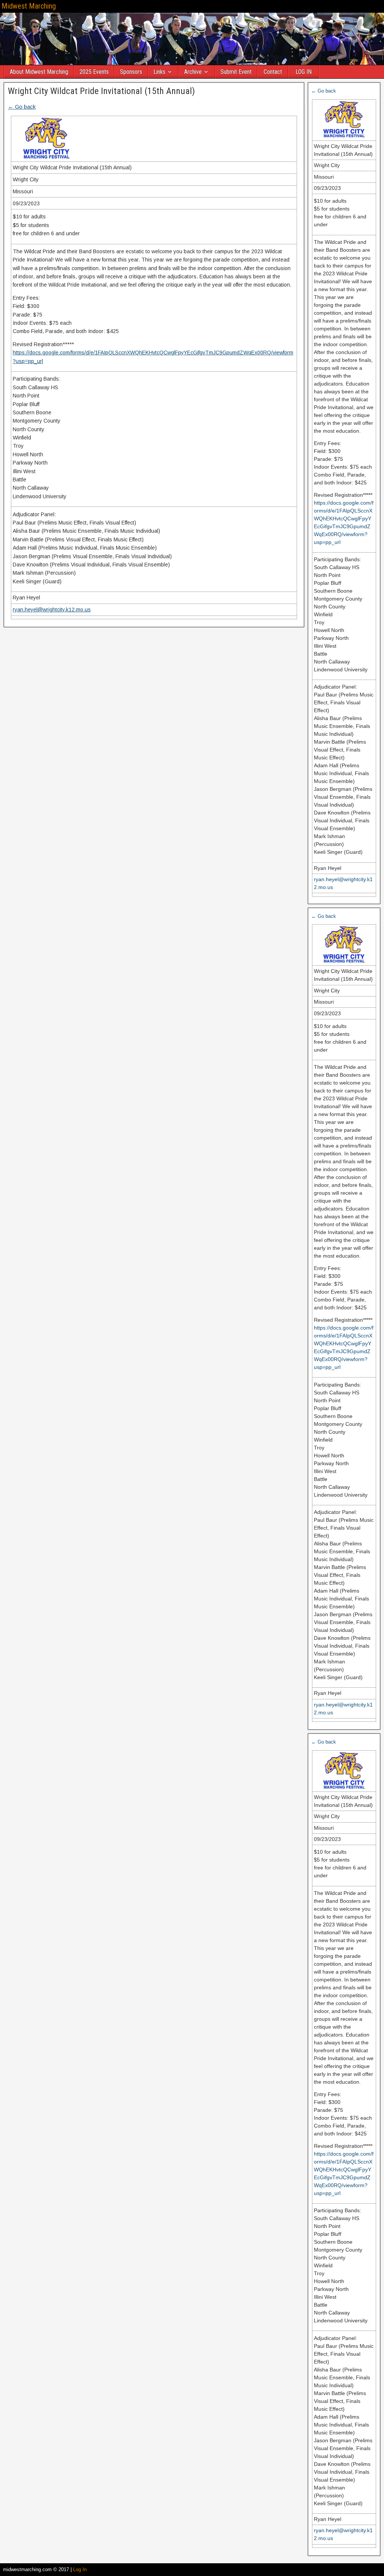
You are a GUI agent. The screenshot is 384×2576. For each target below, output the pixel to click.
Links (159, 72)
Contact (273, 72)
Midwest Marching (29, 6)
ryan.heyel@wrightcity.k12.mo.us (52, 610)
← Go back (22, 107)
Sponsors (131, 72)
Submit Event (236, 72)
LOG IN (304, 72)
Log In (80, 2569)
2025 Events (94, 72)
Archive (193, 72)
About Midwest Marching (39, 72)
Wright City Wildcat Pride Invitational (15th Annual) (101, 91)
